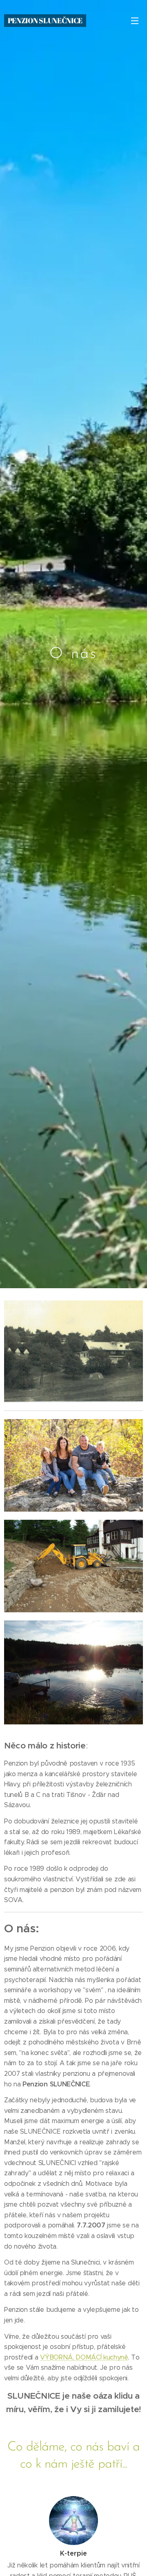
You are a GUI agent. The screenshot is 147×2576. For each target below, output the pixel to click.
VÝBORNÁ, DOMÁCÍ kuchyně (84, 2357)
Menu (135, 20)
